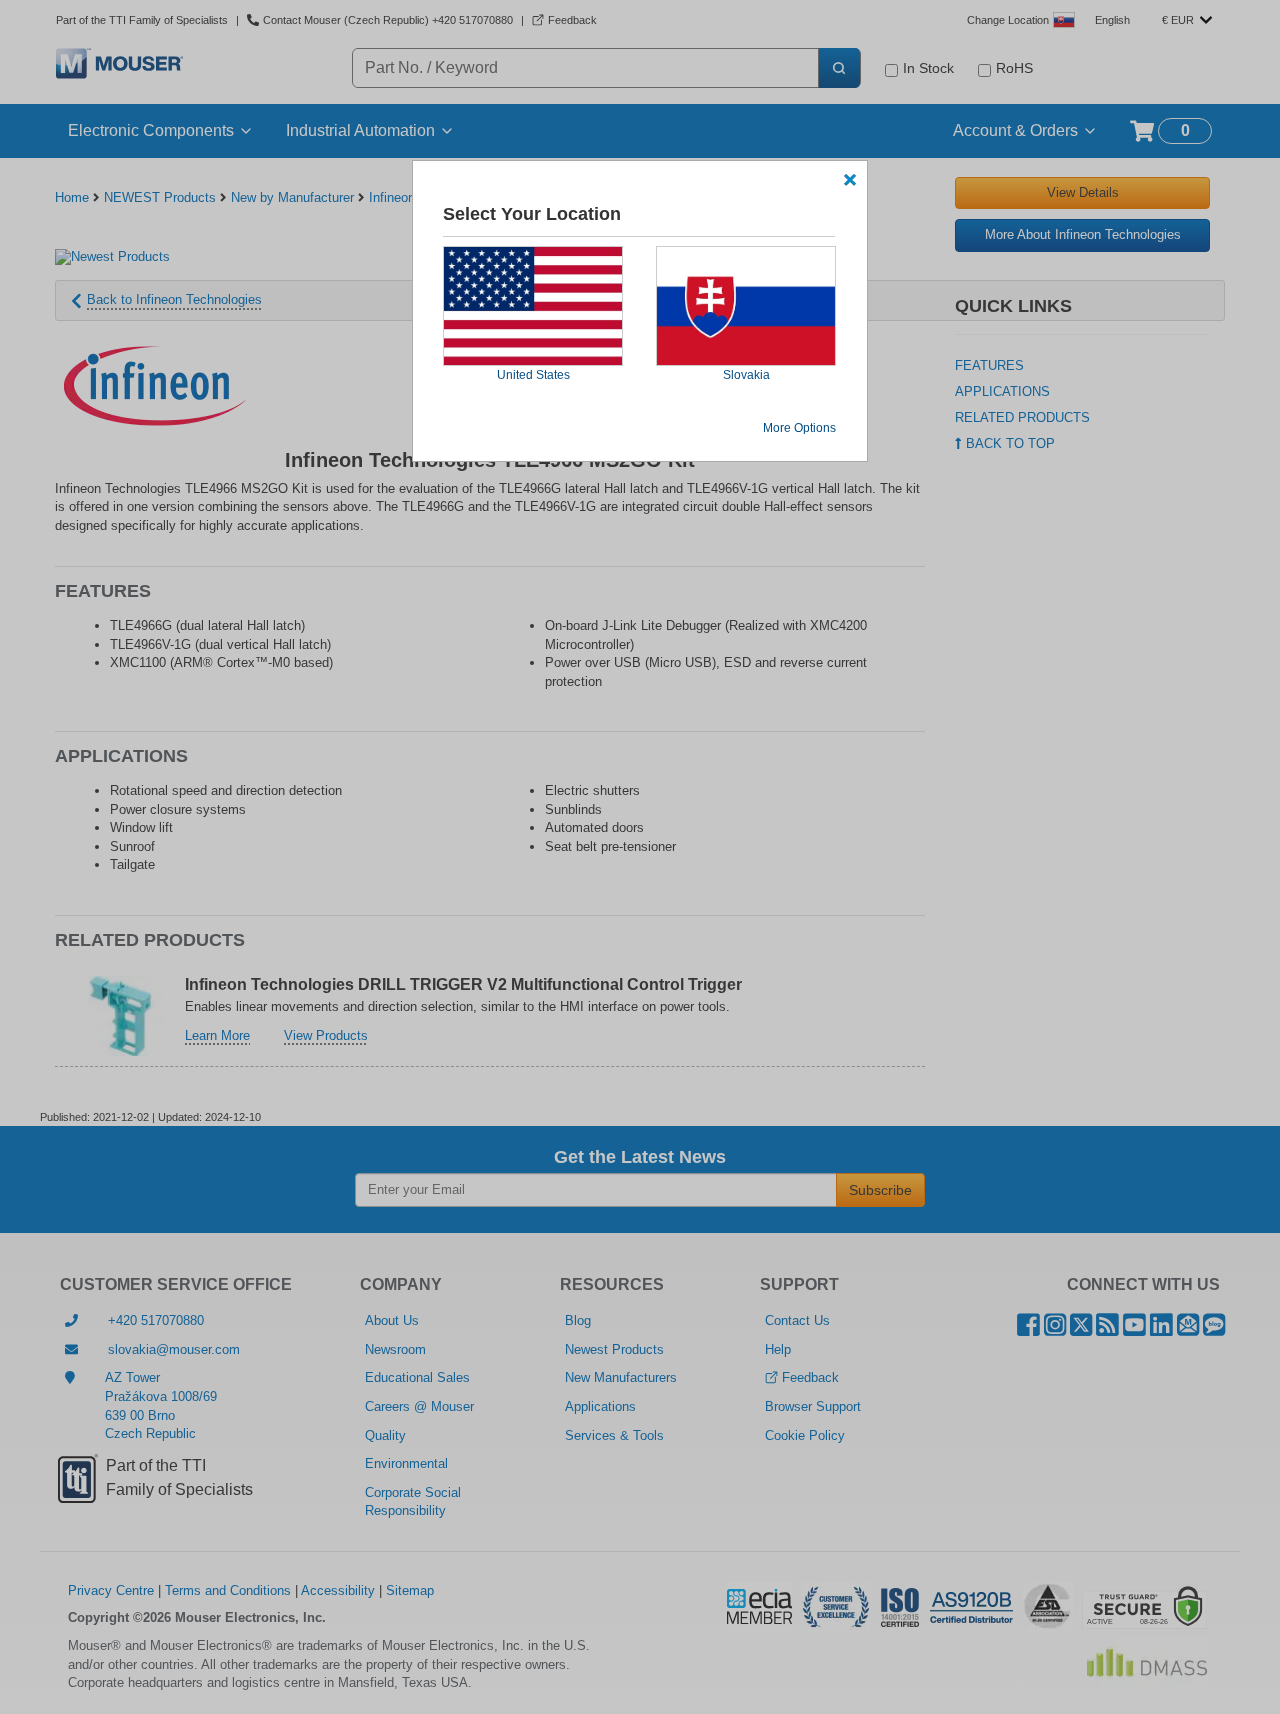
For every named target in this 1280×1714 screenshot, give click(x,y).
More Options (799, 428)
